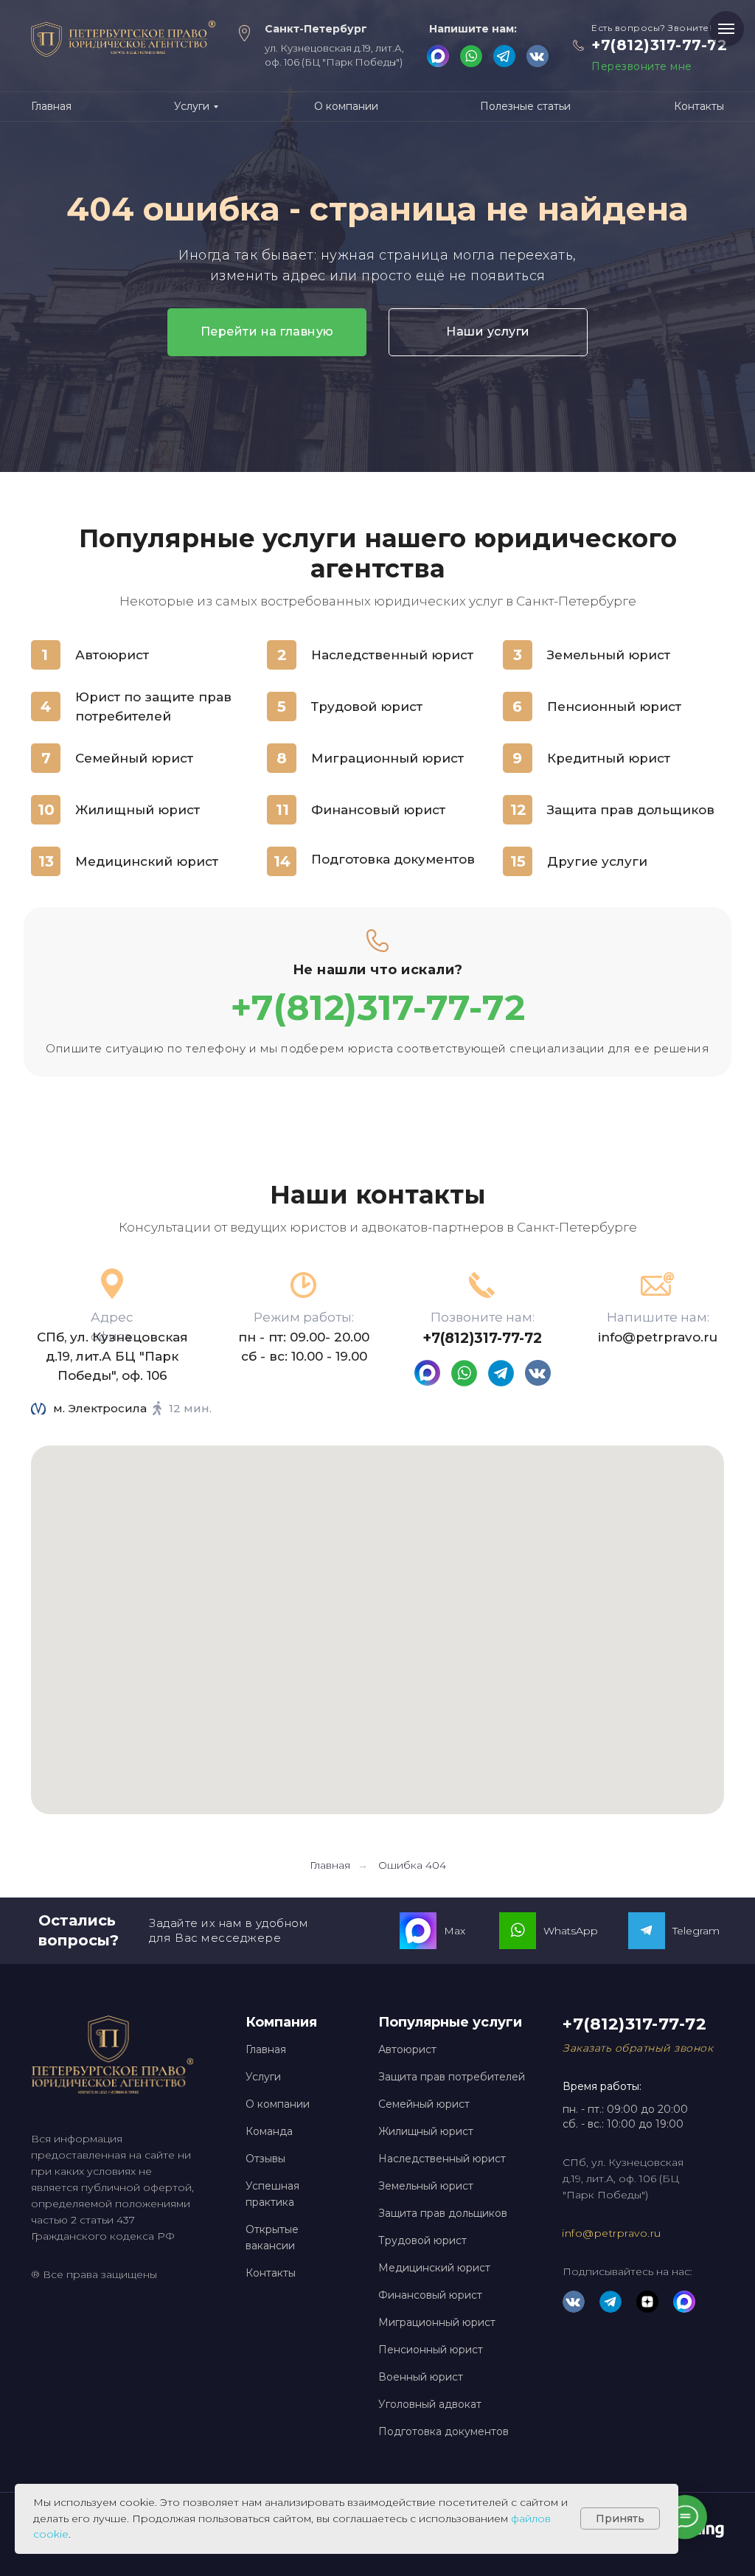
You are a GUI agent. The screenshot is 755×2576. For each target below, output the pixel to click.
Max (455, 1931)
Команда (269, 2131)
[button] (638, 2048)
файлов (531, 2518)
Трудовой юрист (367, 707)
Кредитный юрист (609, 758)
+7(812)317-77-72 (659, 45)
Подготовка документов (393, 859)
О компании (278, 2104)
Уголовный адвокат (430, 2404)
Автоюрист (112, 655)
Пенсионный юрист (614, 707)
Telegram (696, 1931)
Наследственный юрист (392, 655)
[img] (537, 56)
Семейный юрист (134, 758)
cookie (51, 2534)
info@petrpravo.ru (658, 1337)
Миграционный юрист (387, 758)
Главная (330, 1865)
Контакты (271, 2273)
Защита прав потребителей (452, 2077)
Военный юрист (421, 2377)
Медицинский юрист (147, 861)
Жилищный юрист (138, 810)
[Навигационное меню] (726, 29)
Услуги (263, 2077)
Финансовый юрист (378, 810)
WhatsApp (571, 1931)
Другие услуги (597, 861)
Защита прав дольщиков (631, 810)
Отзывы (265, 2159)
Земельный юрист (609, 655)
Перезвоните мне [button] (642, 66)
